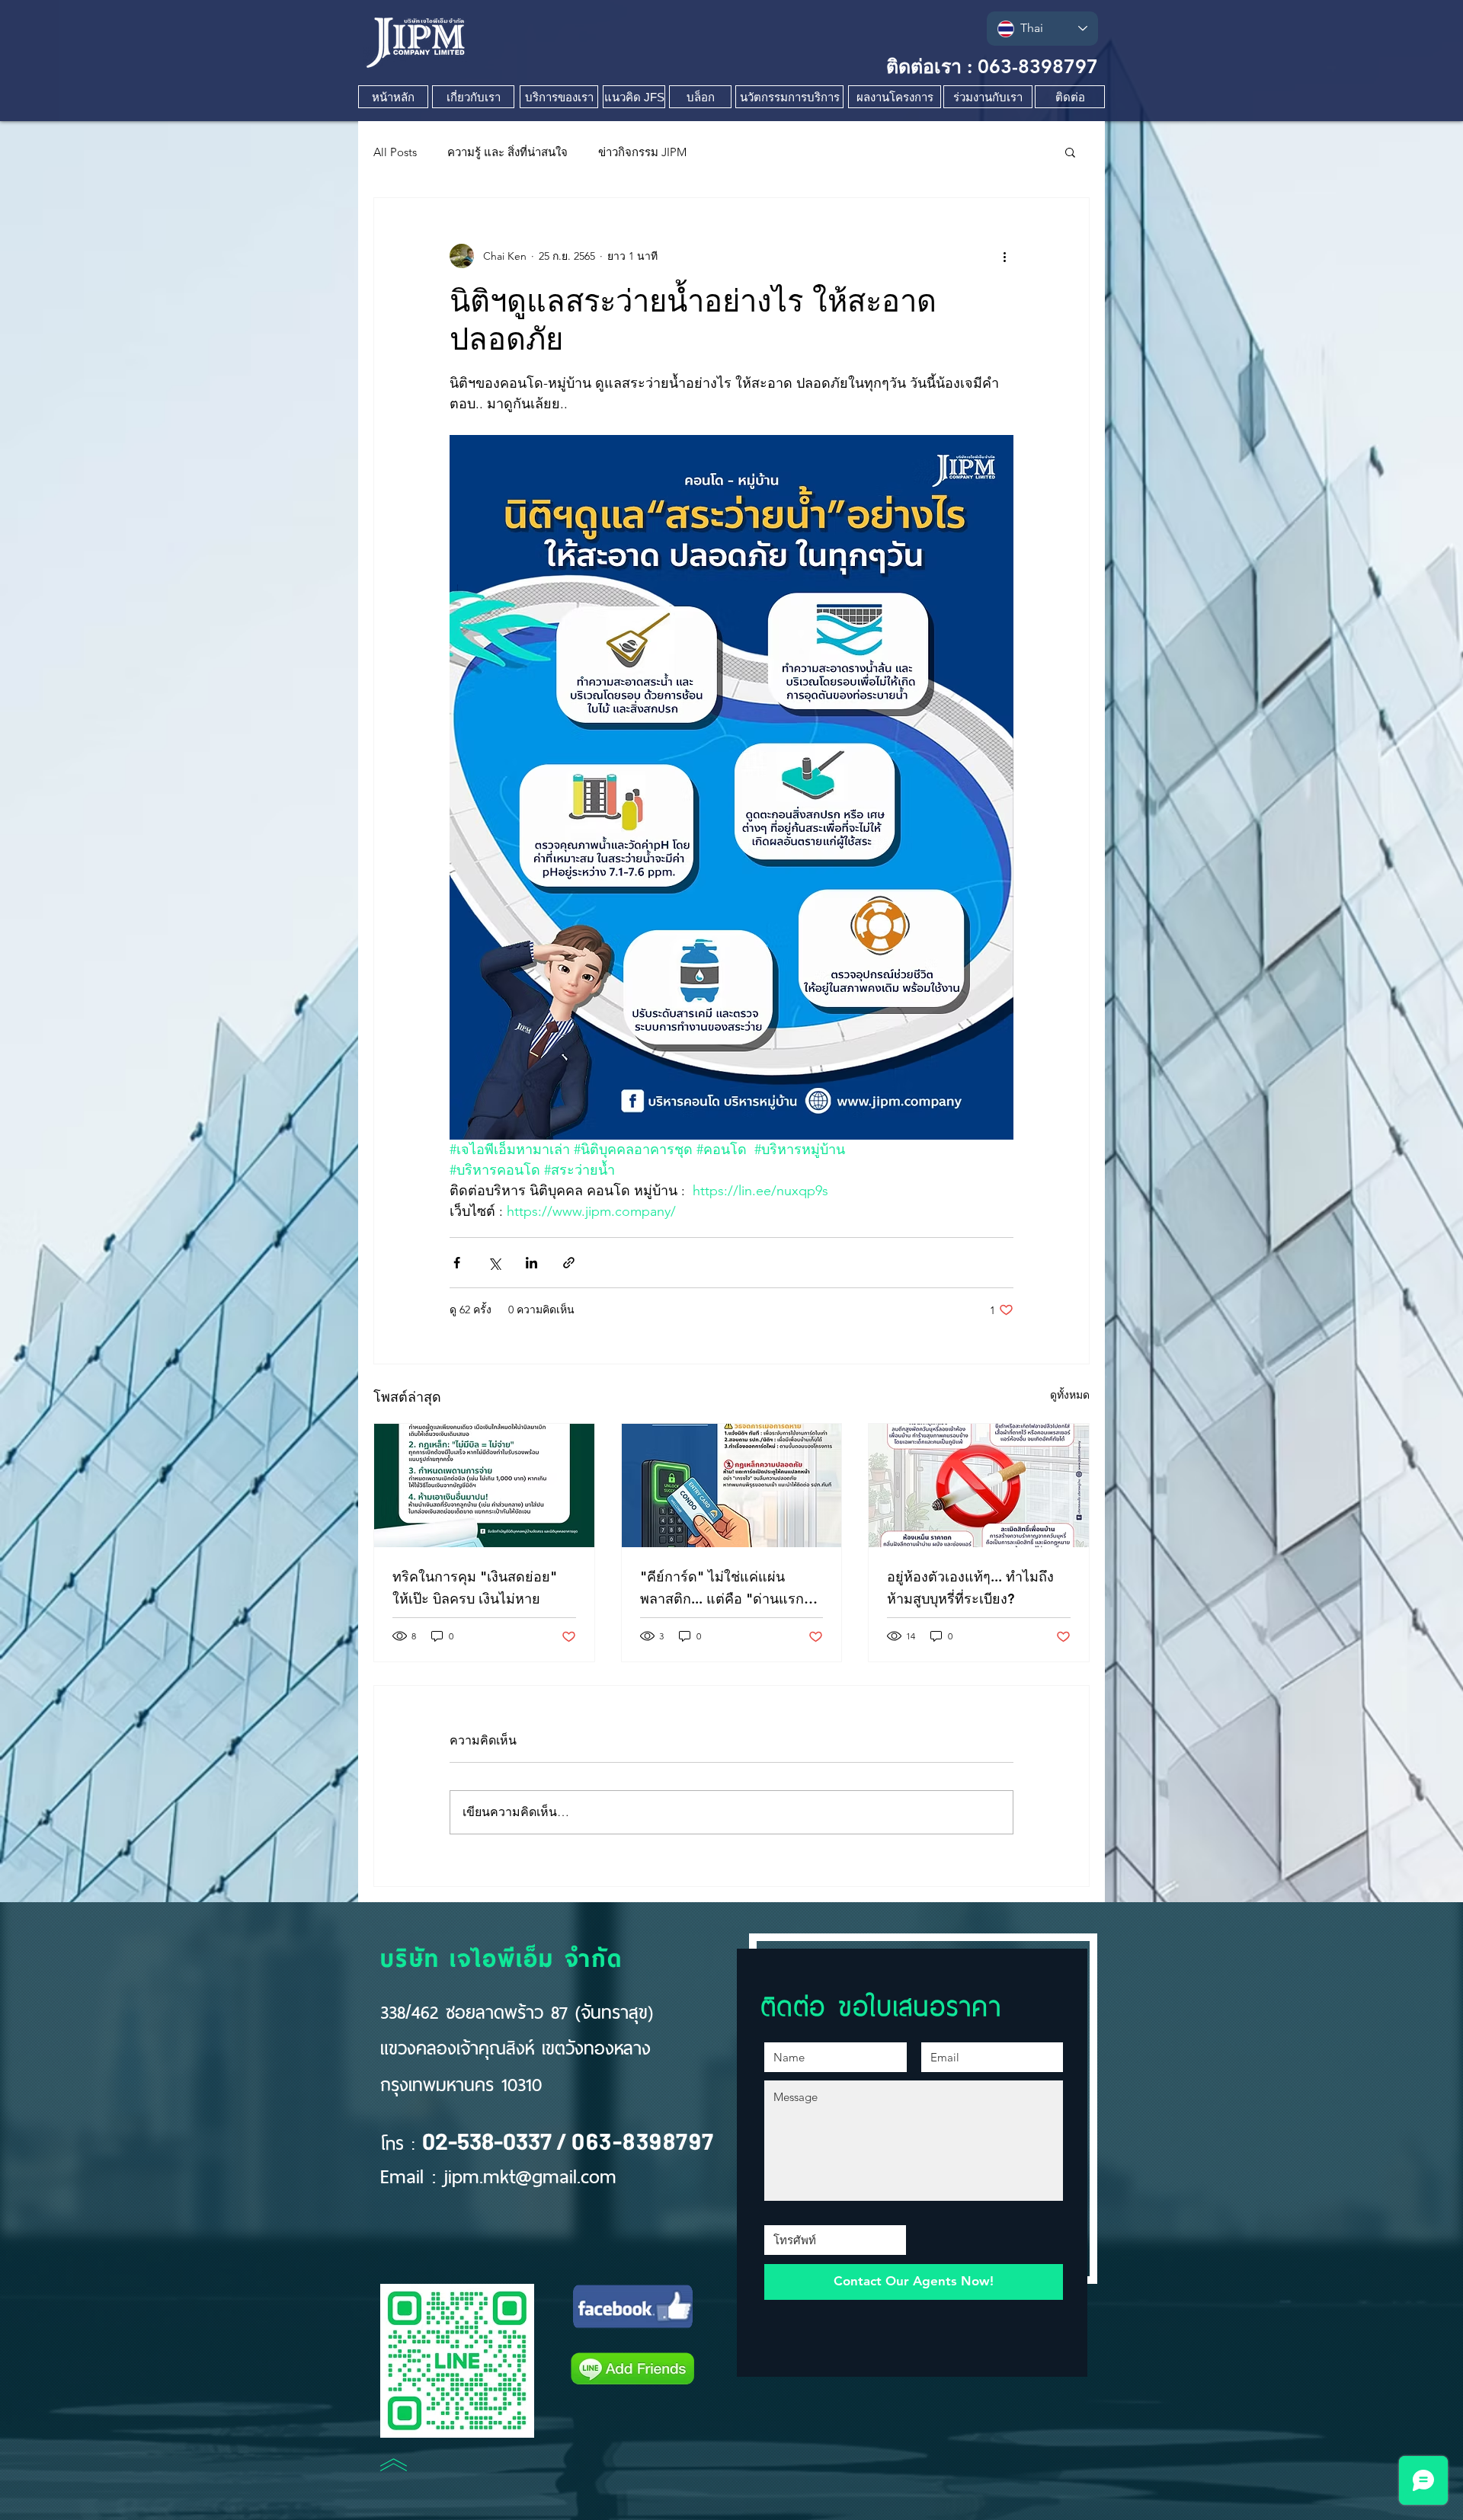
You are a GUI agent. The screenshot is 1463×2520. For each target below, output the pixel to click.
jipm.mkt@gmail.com (530, 2174)
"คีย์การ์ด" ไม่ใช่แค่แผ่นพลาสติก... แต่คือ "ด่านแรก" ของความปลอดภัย (725, 1589)
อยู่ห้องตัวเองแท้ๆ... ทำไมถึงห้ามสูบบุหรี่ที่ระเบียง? (970, 1588)
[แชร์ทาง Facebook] (457, 1263)
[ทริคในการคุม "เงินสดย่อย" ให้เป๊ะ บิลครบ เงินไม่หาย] (484, 1485)
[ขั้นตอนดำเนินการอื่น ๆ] (1004, 256)
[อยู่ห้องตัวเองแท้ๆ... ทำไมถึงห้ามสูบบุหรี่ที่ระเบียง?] (979, 1485)
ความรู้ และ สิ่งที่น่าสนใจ (507, 152)
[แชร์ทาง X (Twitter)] (494, 1263)
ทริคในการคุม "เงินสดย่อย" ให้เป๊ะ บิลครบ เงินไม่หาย (475, 1588)
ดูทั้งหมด (1070, 1395)
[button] (1070, 152)
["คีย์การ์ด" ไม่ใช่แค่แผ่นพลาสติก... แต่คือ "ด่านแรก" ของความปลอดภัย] (732, 1485)
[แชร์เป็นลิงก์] (569, 1263)
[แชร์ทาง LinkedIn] (531, 1263)
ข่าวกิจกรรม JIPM (642, 152)
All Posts (395, 152)
